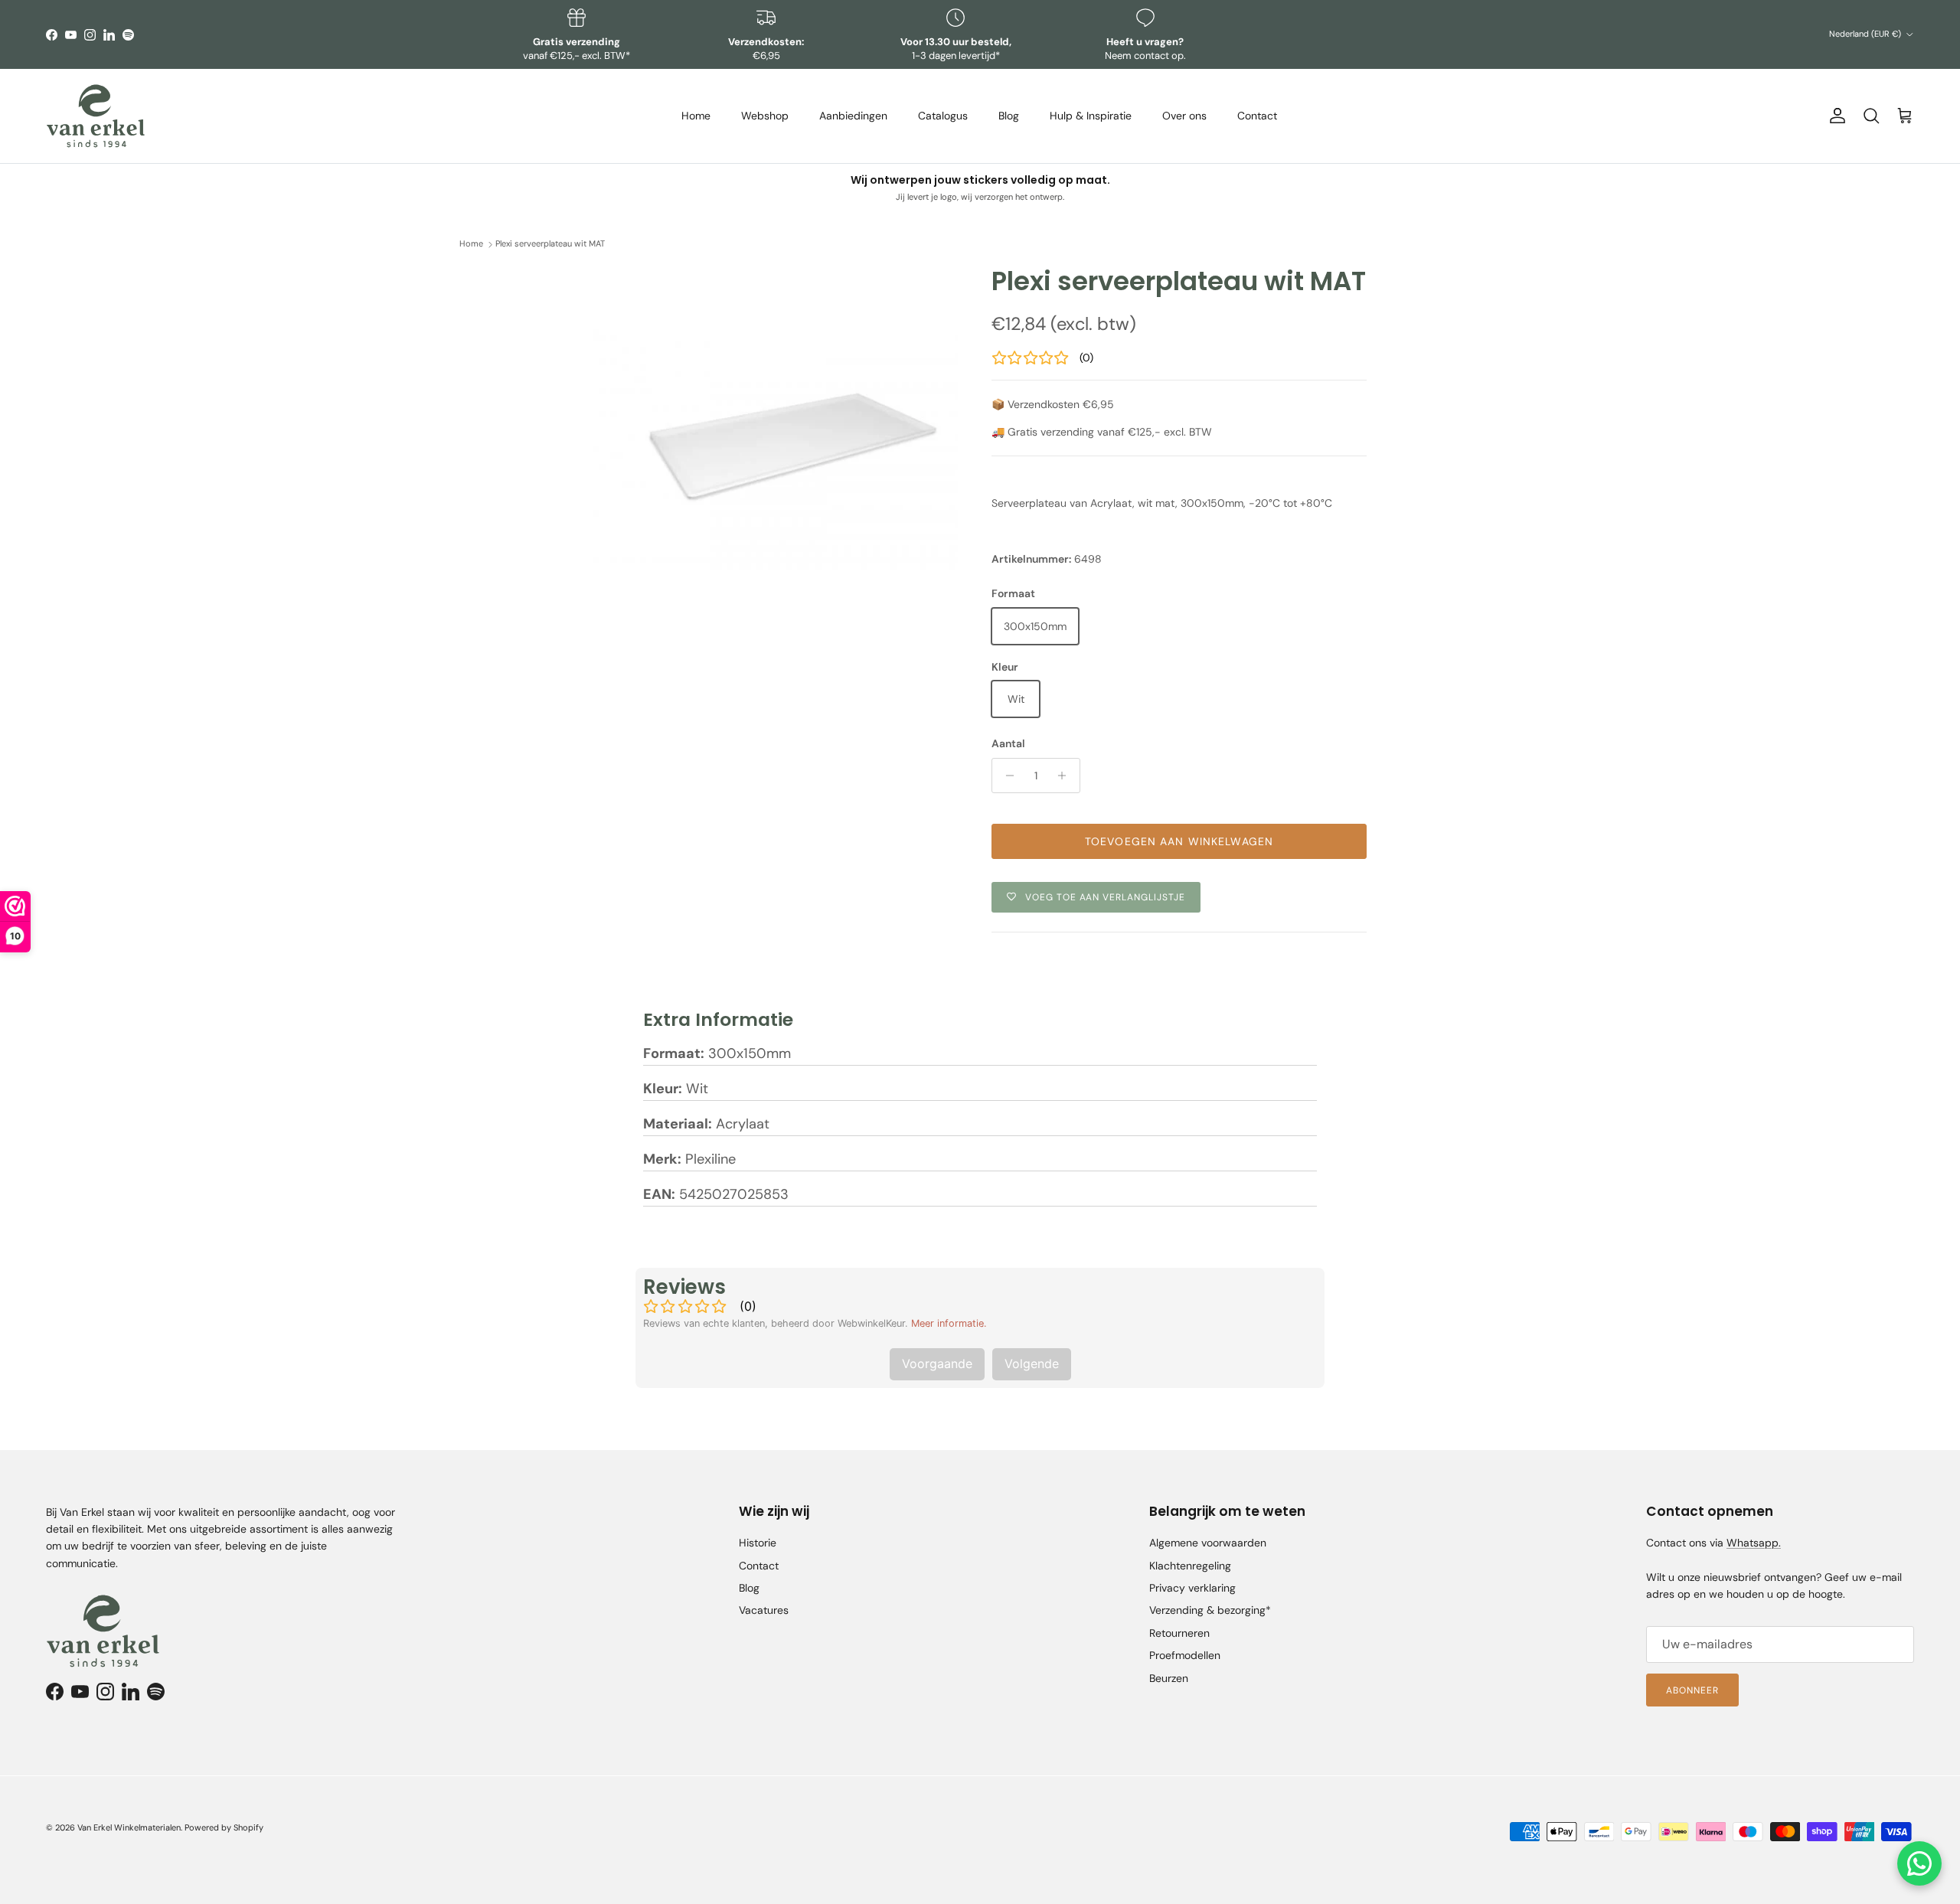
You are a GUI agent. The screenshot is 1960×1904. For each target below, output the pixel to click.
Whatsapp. (1754, 1543)
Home (696, 116)
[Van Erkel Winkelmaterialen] (96, 116)
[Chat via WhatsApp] (1919, 1863)
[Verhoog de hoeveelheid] (1066, 776)
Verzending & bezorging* (1210, 1610)
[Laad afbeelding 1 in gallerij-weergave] (776, 448)
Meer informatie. (949, 1323)
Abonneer (1692, 1690)
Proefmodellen (1185, 1655)
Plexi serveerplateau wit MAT (550, 244)
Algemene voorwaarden (1208, 1543)
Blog (1009, 116)
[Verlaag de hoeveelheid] (1006, 776)
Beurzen (1169, 1678)
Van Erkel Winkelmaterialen (129, 1827)
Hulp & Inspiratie (1091, 116)
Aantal (1008, 743)
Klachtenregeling (1190, 1566)
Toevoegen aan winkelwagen (1179, 841)
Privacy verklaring (1192, 1588)
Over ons (1184, 116)
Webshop (765, 116)
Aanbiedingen (853, 116)
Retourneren (1179, 1633)
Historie (758, 1543)
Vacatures (764, 1610)
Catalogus (943, 116)
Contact (1257, 116)
